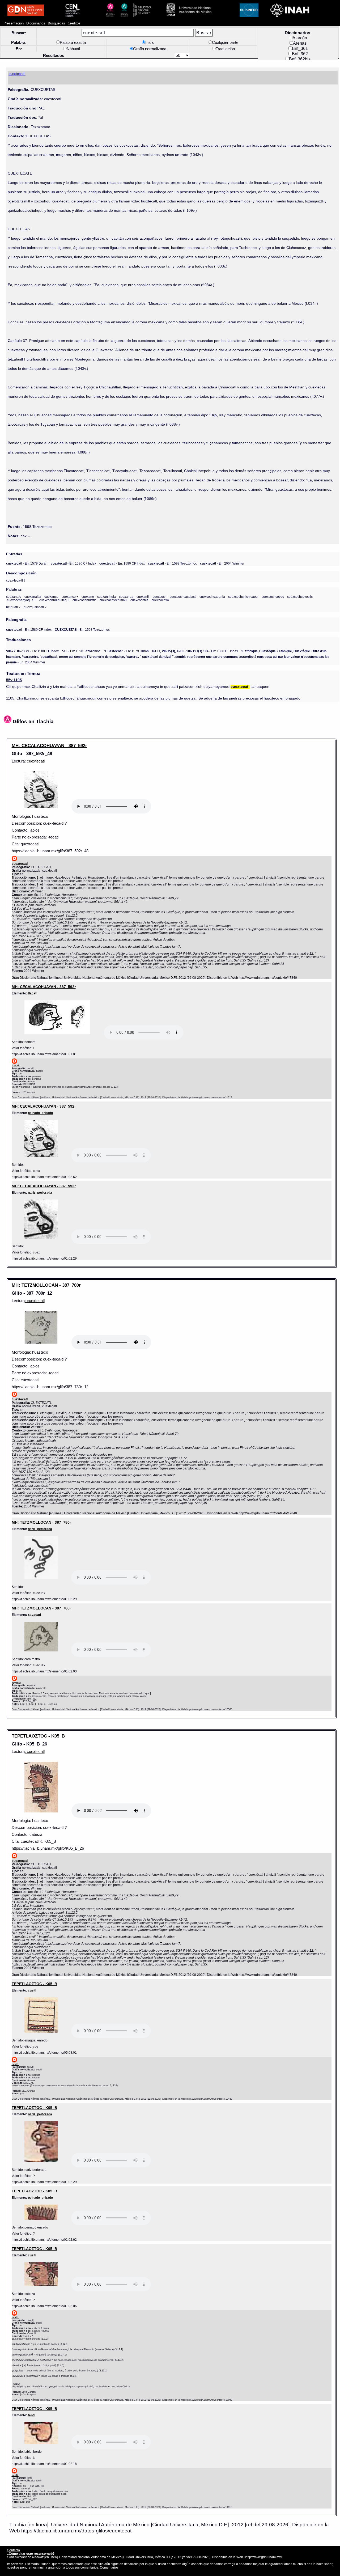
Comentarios (109, 2567)
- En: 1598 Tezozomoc (172, 563)
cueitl (32, 1990)
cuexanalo (14, 597)
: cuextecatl (35, 761)
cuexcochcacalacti (183, 597)
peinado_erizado (40, 1113)
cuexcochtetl (139, 600)
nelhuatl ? (13, 607)
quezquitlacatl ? (35, 607)
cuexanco (51, 597)
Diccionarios (36, 23)
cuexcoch (160, 597)
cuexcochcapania (212, 597)
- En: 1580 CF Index (73, 563)
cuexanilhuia (107, 597)
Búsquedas (56, 23)
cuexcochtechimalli (113, 600)
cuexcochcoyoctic (300, 597)
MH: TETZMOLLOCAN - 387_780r (46, 1285)
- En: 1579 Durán (27, 563)
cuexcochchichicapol (243, 597)
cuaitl (32, 2255)
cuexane (88, 597)
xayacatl (34, 1615)
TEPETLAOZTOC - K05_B (38, 1736)
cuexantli (143, 597)
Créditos (74, 23)
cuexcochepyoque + (22, 600)
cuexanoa (126, 597)
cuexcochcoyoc (273, 597)
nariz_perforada (40, 1192)
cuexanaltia (33, 597)
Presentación (14, 23)
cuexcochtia (160, 600)
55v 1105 (14, 680)
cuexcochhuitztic (84, 600)
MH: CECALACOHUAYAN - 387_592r (49, 745)
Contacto (13, 2550)
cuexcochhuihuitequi (54, 600)
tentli (32, 2415)
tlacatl (33, 993)
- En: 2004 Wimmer (222, 563)
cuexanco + (70, 597)
